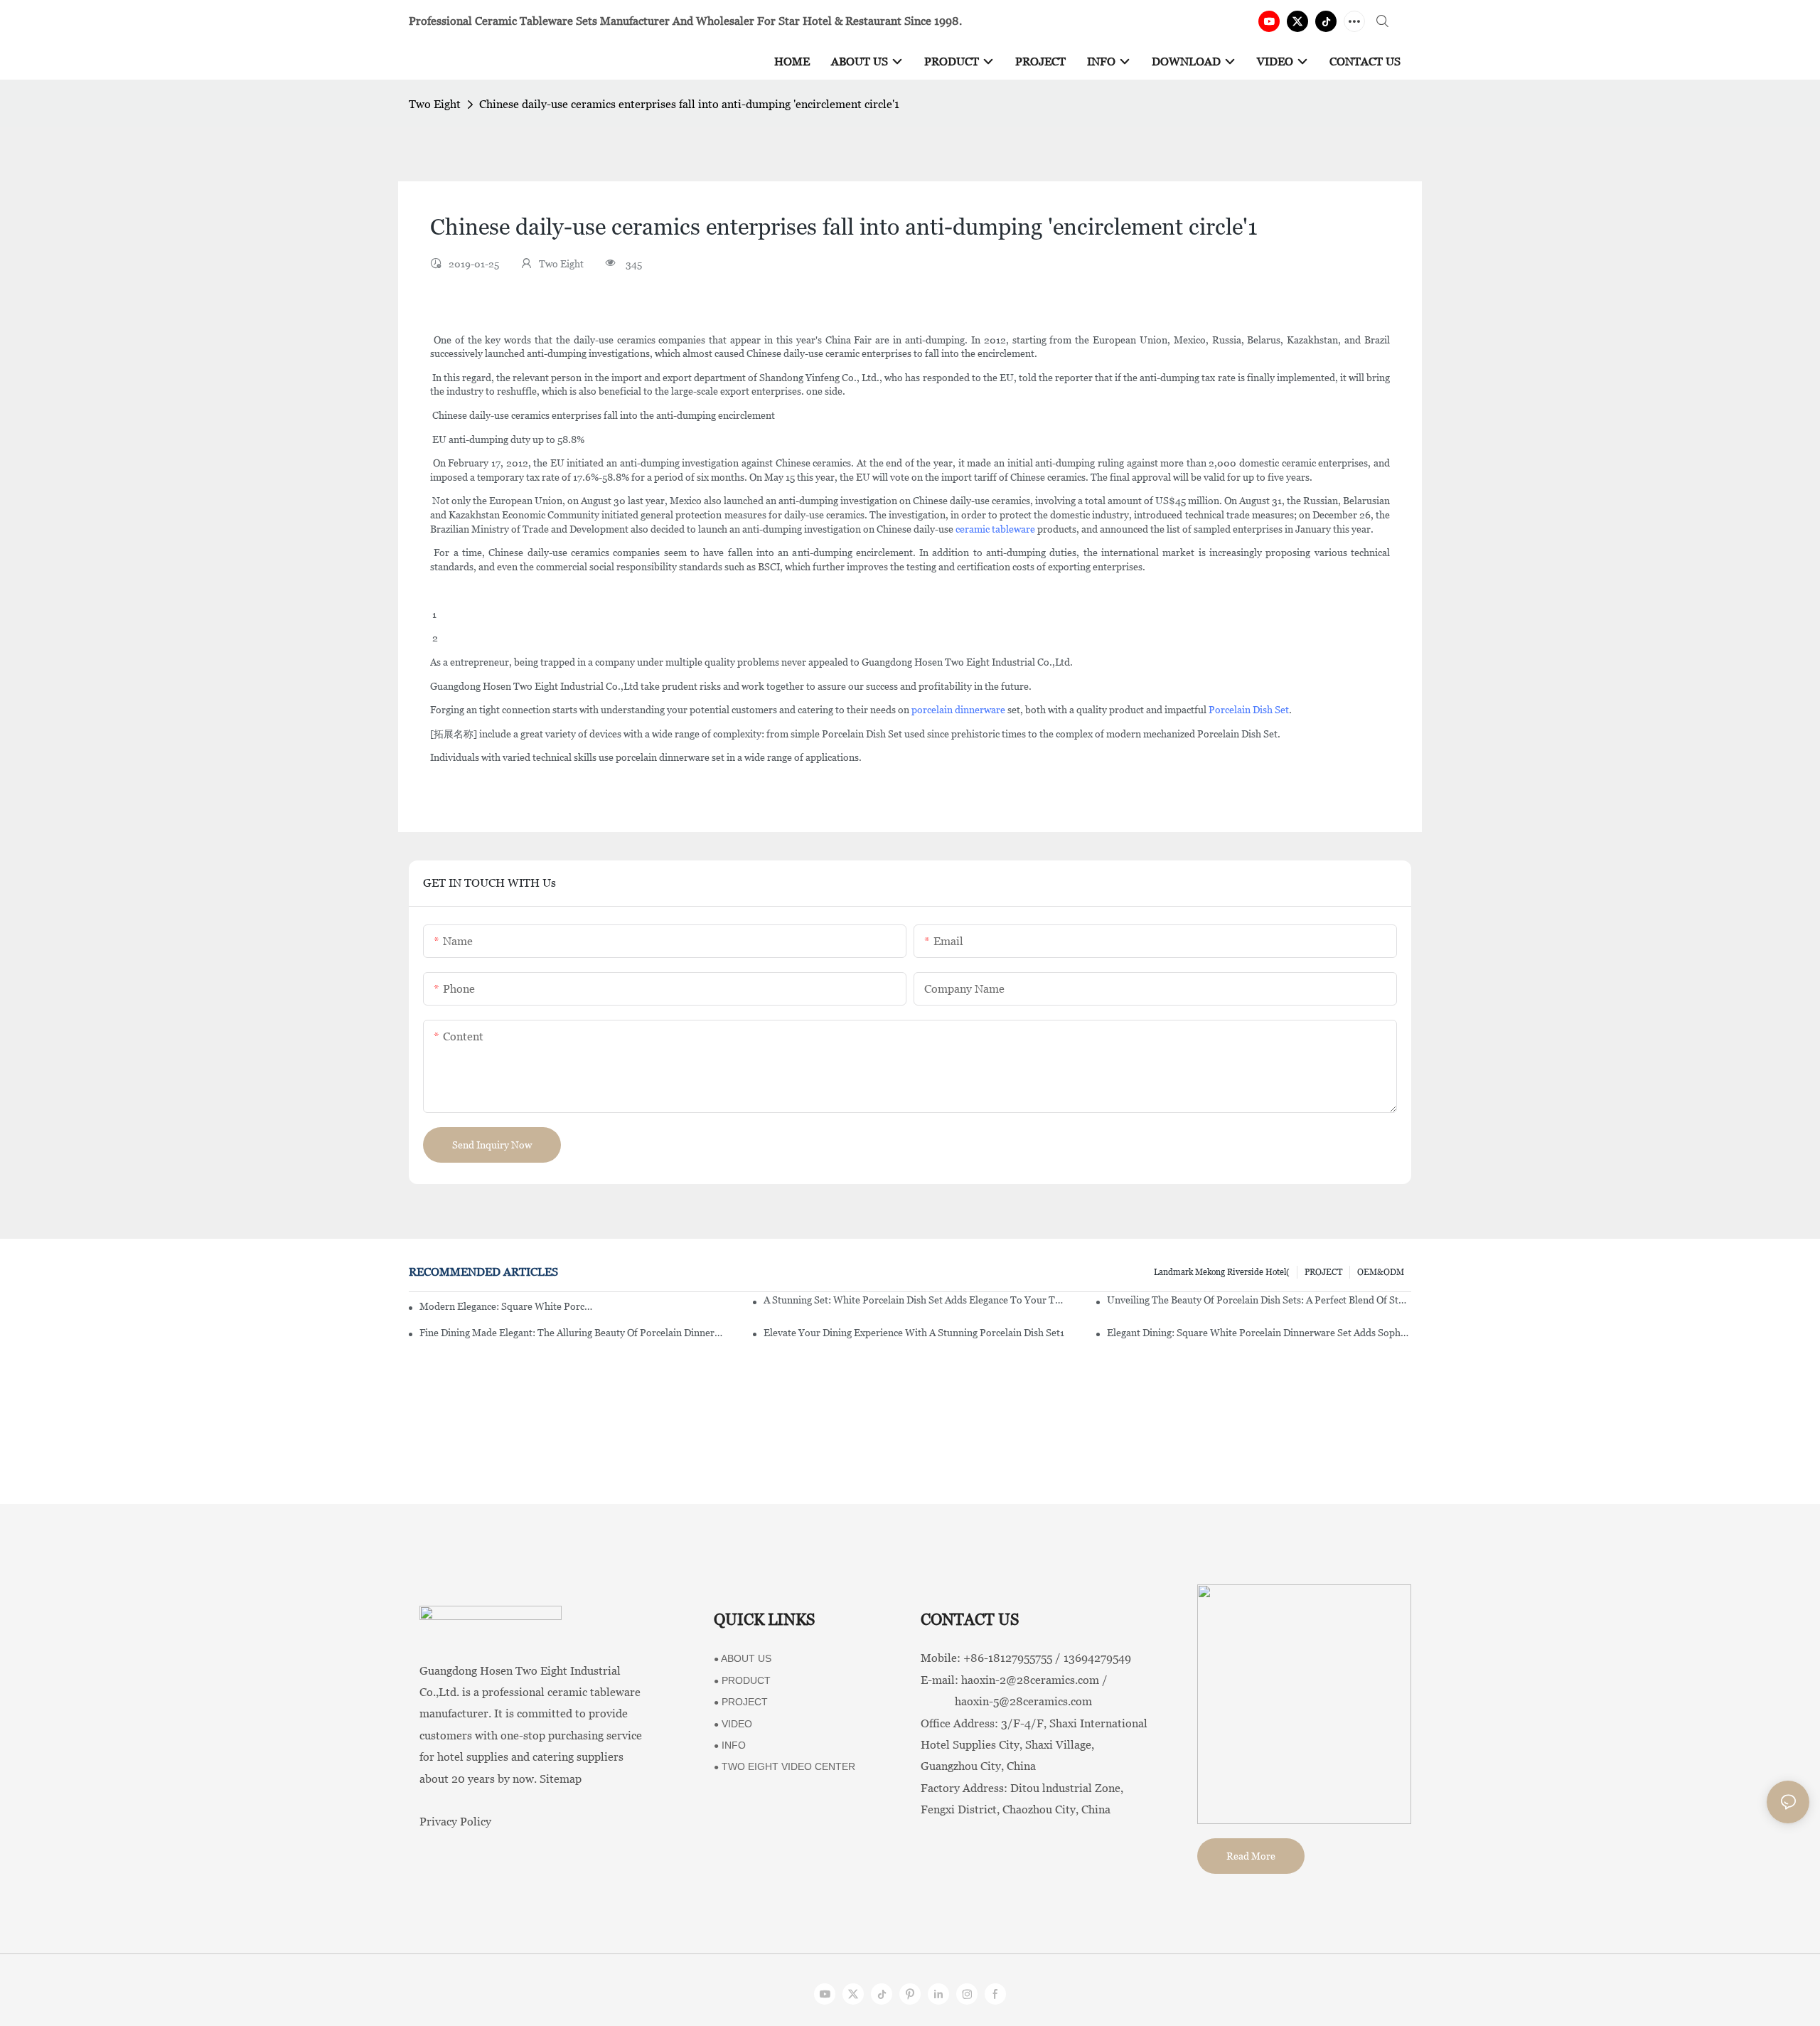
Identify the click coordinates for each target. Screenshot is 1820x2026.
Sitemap (561, 1779)
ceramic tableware (995, 529)
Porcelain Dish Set (1249, 710)
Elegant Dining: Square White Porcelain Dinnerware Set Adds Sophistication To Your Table (1259, 1333)
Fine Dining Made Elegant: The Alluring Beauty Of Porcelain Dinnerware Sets (572, 1333)
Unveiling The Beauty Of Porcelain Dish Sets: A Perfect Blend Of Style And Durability (1259, 1300)
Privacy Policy (455, 1822)
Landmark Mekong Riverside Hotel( (1222, 1272)
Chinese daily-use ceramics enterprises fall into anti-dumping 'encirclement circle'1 (689, 104)
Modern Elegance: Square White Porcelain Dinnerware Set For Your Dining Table (506, 1306)
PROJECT (1323, 1272)
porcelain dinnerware (958, 710)
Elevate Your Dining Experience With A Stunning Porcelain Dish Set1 (914, 1333)
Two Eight (435, 104)
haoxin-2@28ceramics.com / (1034, 1680)
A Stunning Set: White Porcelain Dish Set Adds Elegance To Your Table (916, 1300)
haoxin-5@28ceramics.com (1006, 1701)
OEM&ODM (1381, 1272)
